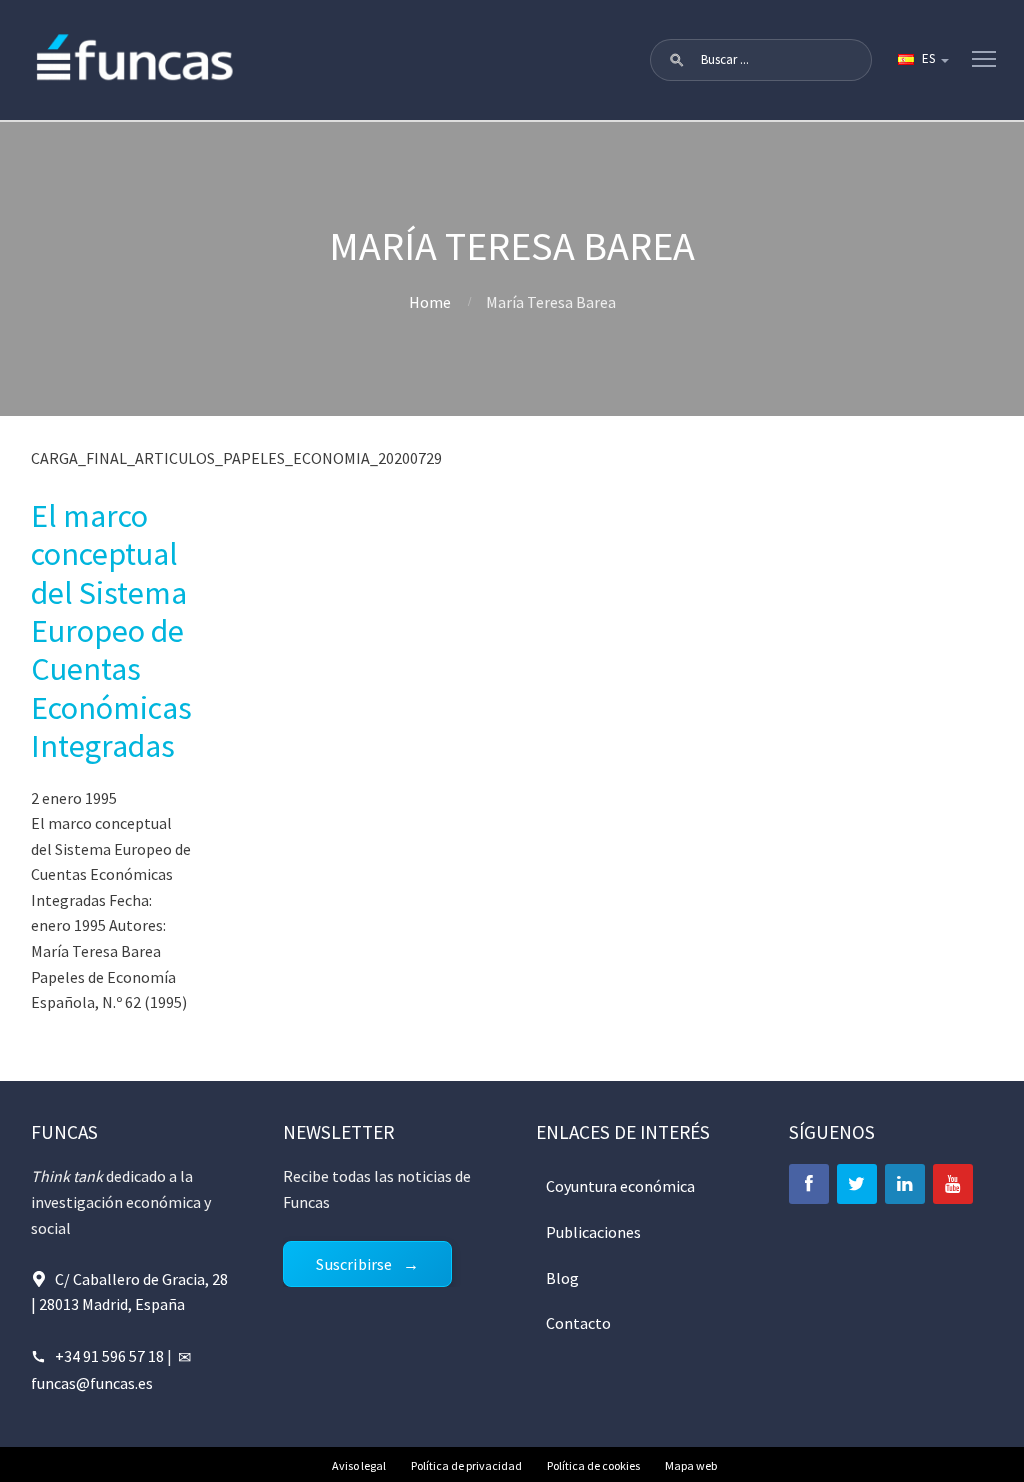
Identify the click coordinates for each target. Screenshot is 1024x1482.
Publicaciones (593, 1232)
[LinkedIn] (905, 1184)
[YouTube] (953, 1184)
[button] (677, 60)
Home (430, 302)
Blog (562, 1278)
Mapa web (691, 1465)
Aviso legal (359, 1465)
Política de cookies (593, 1465)
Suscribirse (354, 1264)
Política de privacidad (466, 1465)
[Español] (922, 60)
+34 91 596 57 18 (109, 1356)
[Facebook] (809, 1184)
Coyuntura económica (620, 1186)
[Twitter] (857, 1184)
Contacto (578, 1323)
